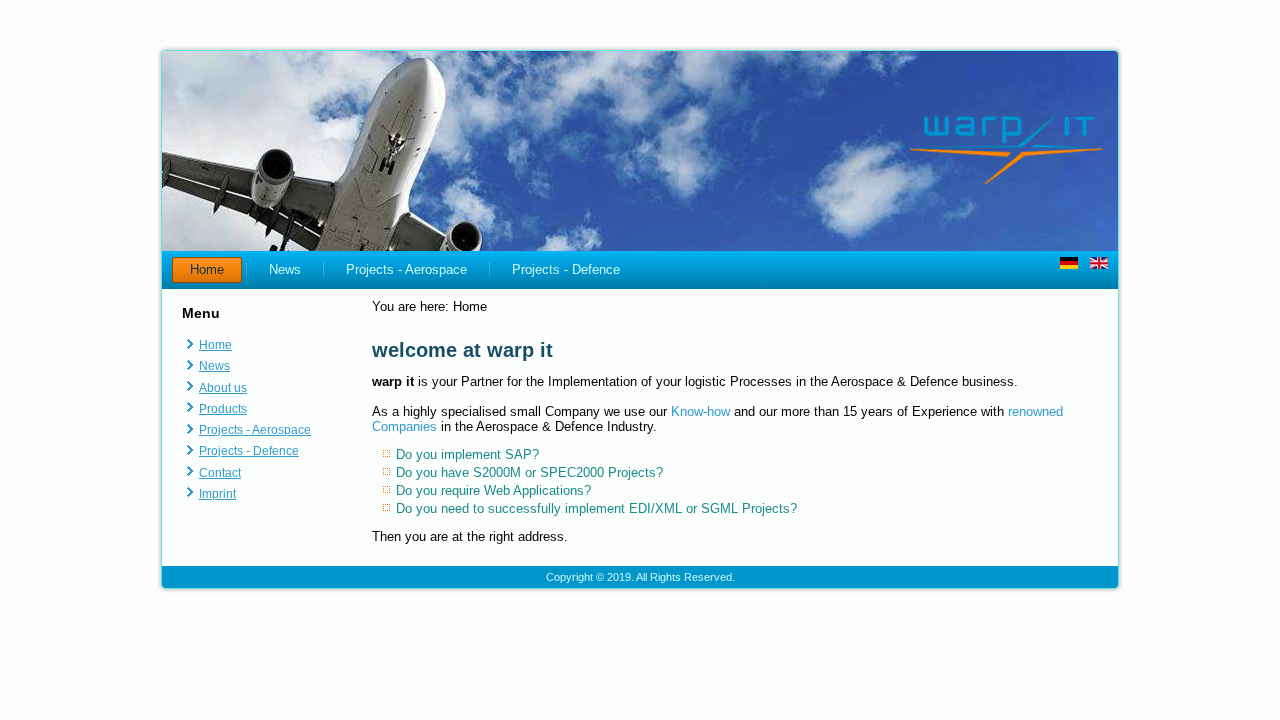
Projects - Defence (566, 269)
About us (223, 388)
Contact (220, 473)
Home (207, 269)
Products (223, 409)
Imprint (217, 494)
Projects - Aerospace (406, 269)
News (285, 269)
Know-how (700, 411)
